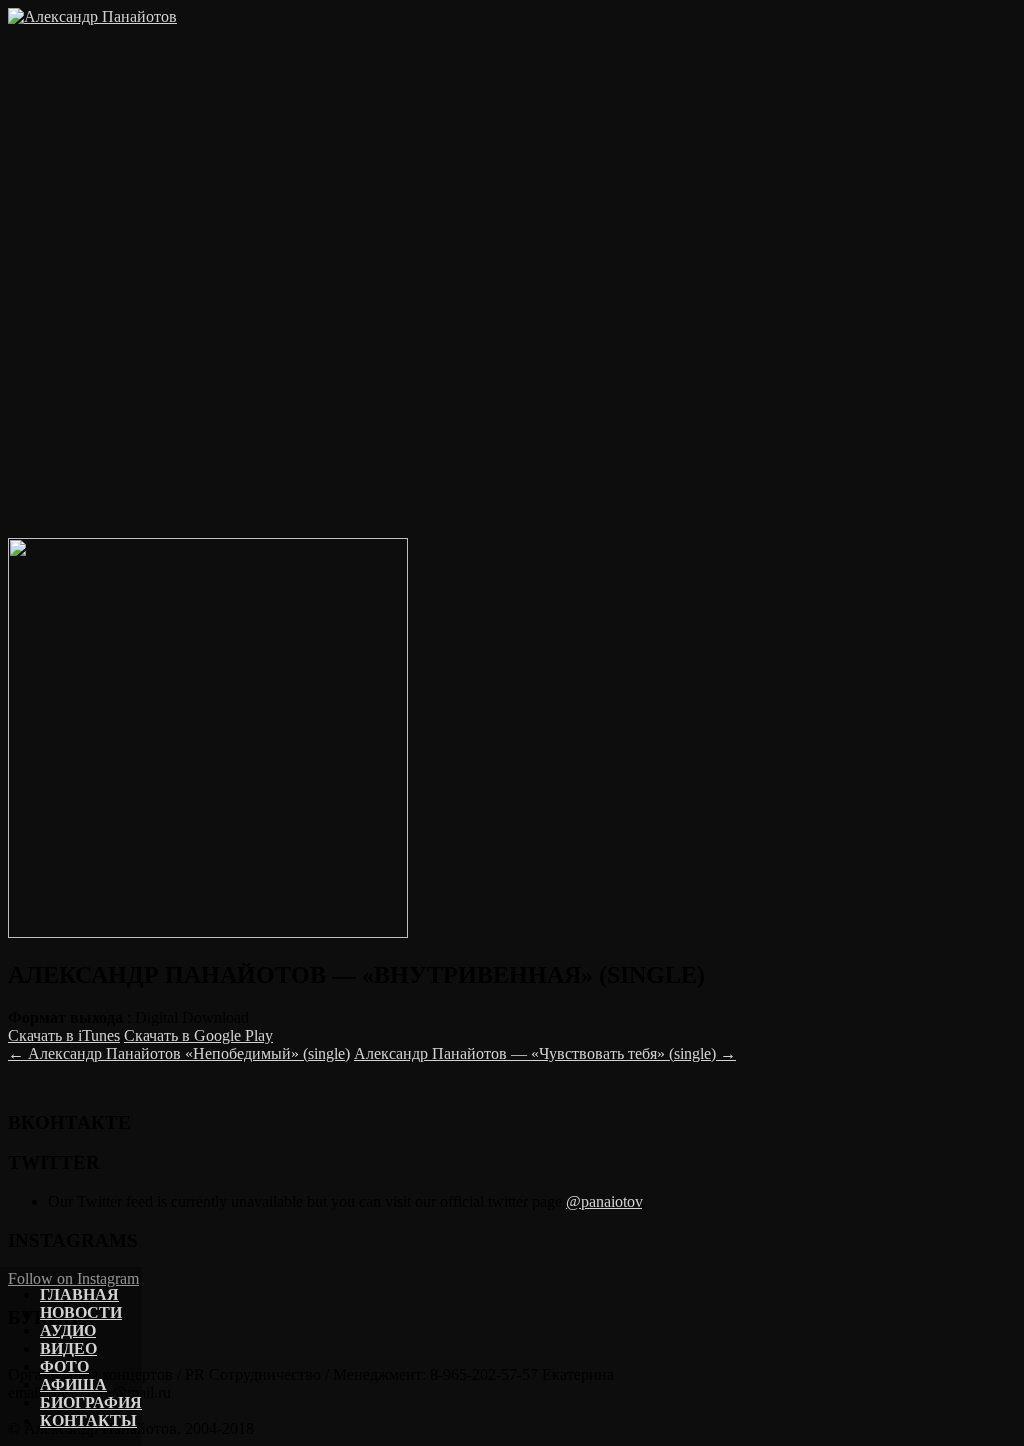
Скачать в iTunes (64, 1035)
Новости (81, 1312)
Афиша (73, 1384)
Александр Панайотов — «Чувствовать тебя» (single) (545, 1053)
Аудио (68, 1330)
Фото (64, 1366)
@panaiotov (604, 1201)
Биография (91, 1402)
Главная (79, 1294)
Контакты (88, 1420)
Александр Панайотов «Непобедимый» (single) (179, 1053)
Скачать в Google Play (198, 1035)
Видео (68, 1348)
